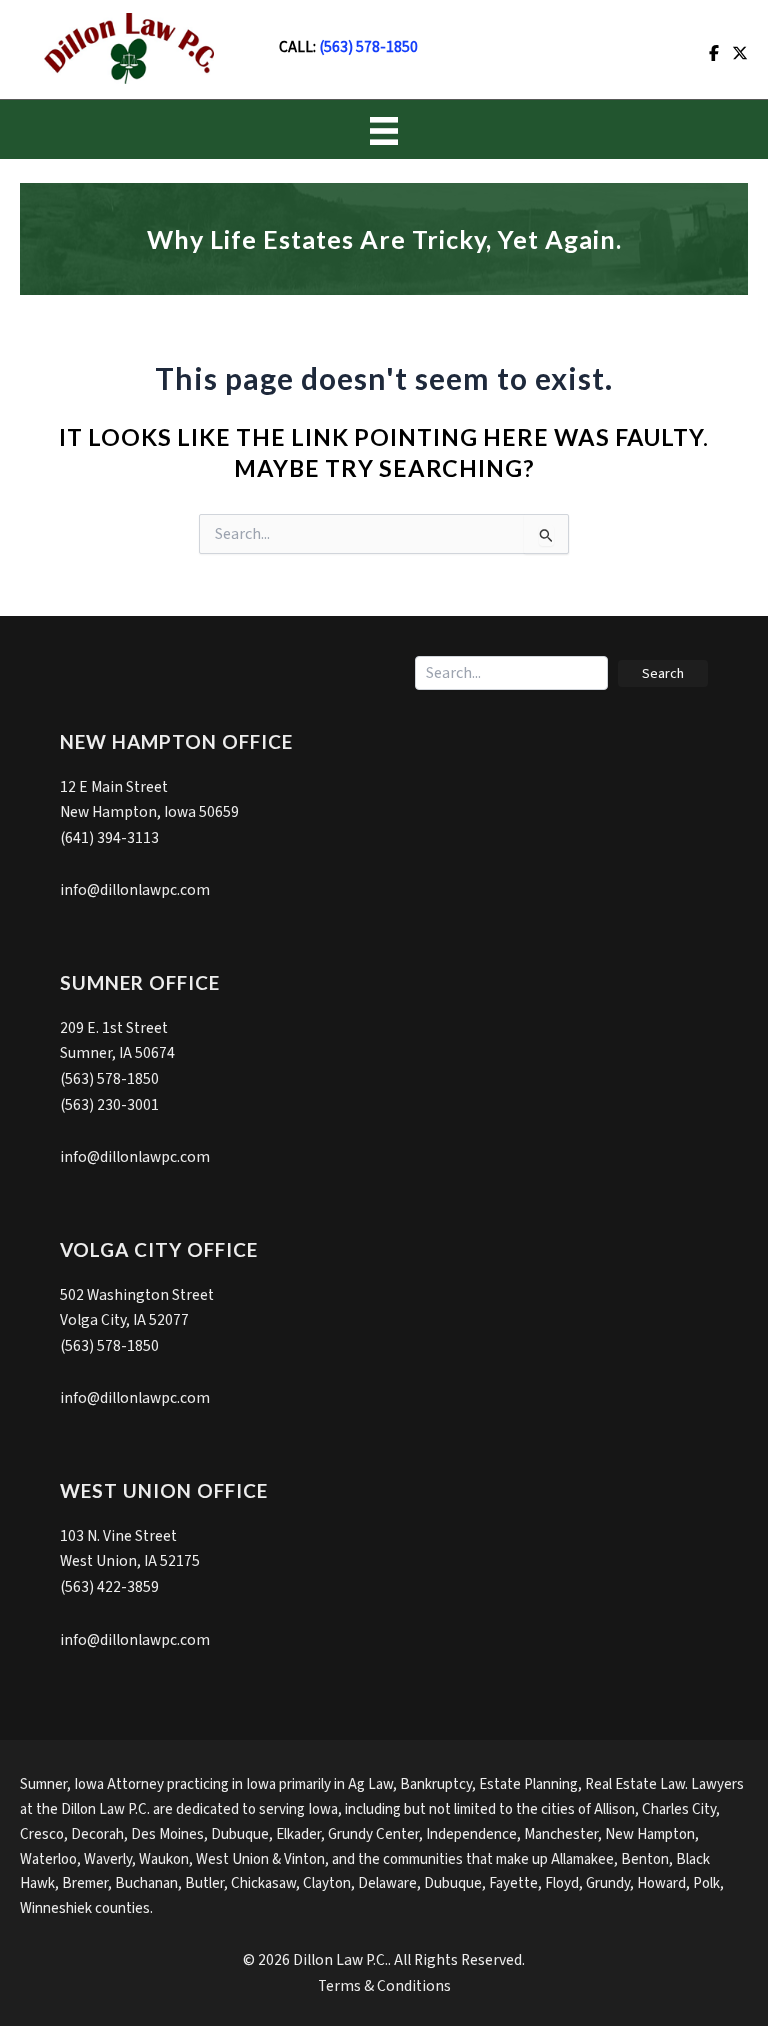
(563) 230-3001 (109, 1105)
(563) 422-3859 (109, 1587)
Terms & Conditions (384, 1986)
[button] (663, 673)
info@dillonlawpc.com (135, 890)
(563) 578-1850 (368, 47)
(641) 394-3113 (109, 838)
